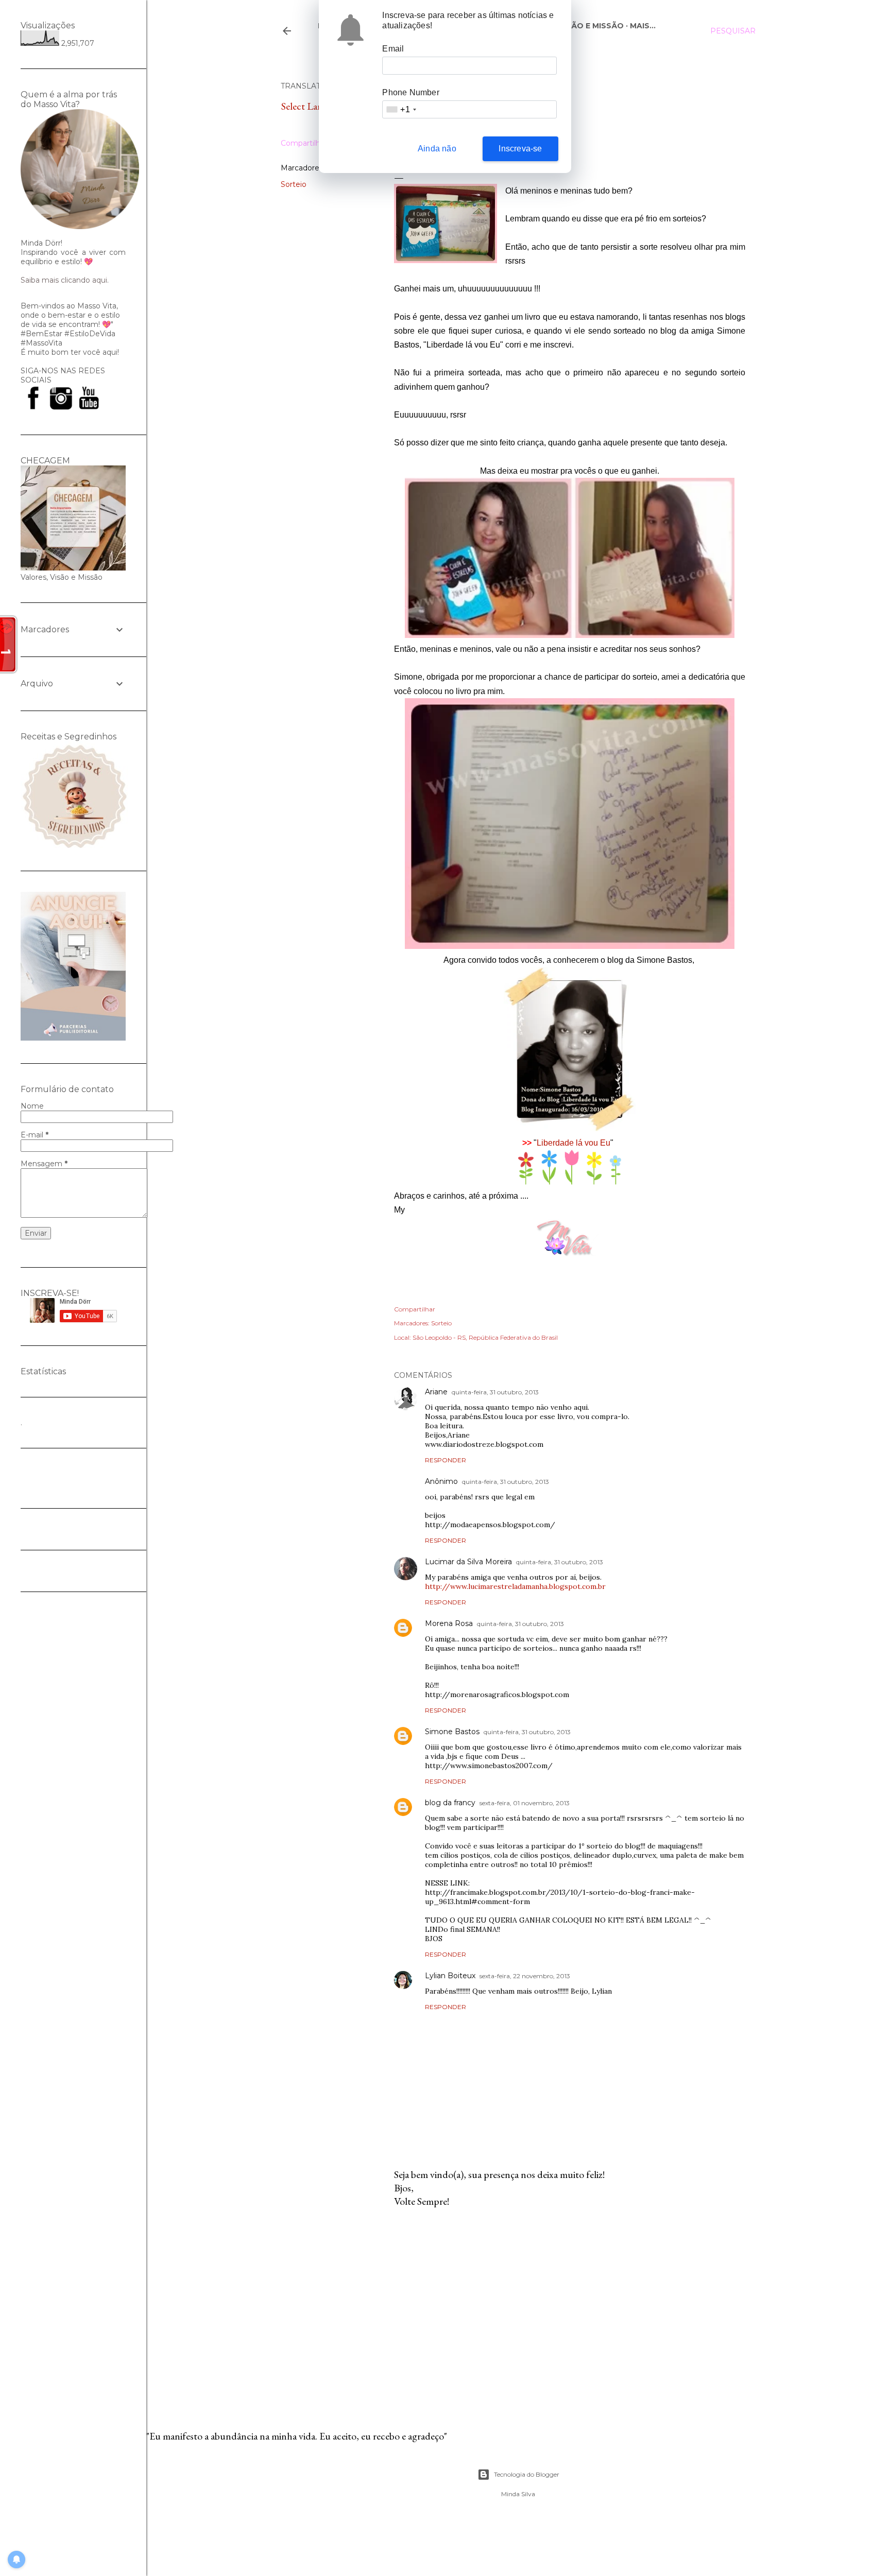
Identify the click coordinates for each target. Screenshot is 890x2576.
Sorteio (294, 184)
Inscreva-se (520, 149)
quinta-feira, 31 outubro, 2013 (495, 1392)
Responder (446, 1460)
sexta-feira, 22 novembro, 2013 (525, 1976)
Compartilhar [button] (304, 143)
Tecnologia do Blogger (527, 2474)
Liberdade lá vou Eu (574, 1143)
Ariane (436, 1392)
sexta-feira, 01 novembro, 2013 (525, 1803)
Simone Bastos (452, 1732)
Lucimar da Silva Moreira (468, 1562)
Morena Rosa (449, 1623)
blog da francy (450, 1803)
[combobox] (401, 109)
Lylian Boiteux (450, 1976)
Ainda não (437, 149)
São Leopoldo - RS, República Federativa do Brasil (485, 1337)
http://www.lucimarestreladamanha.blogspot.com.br (515, 1586)
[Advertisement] (570, 2306)
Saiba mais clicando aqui (64, 280)
